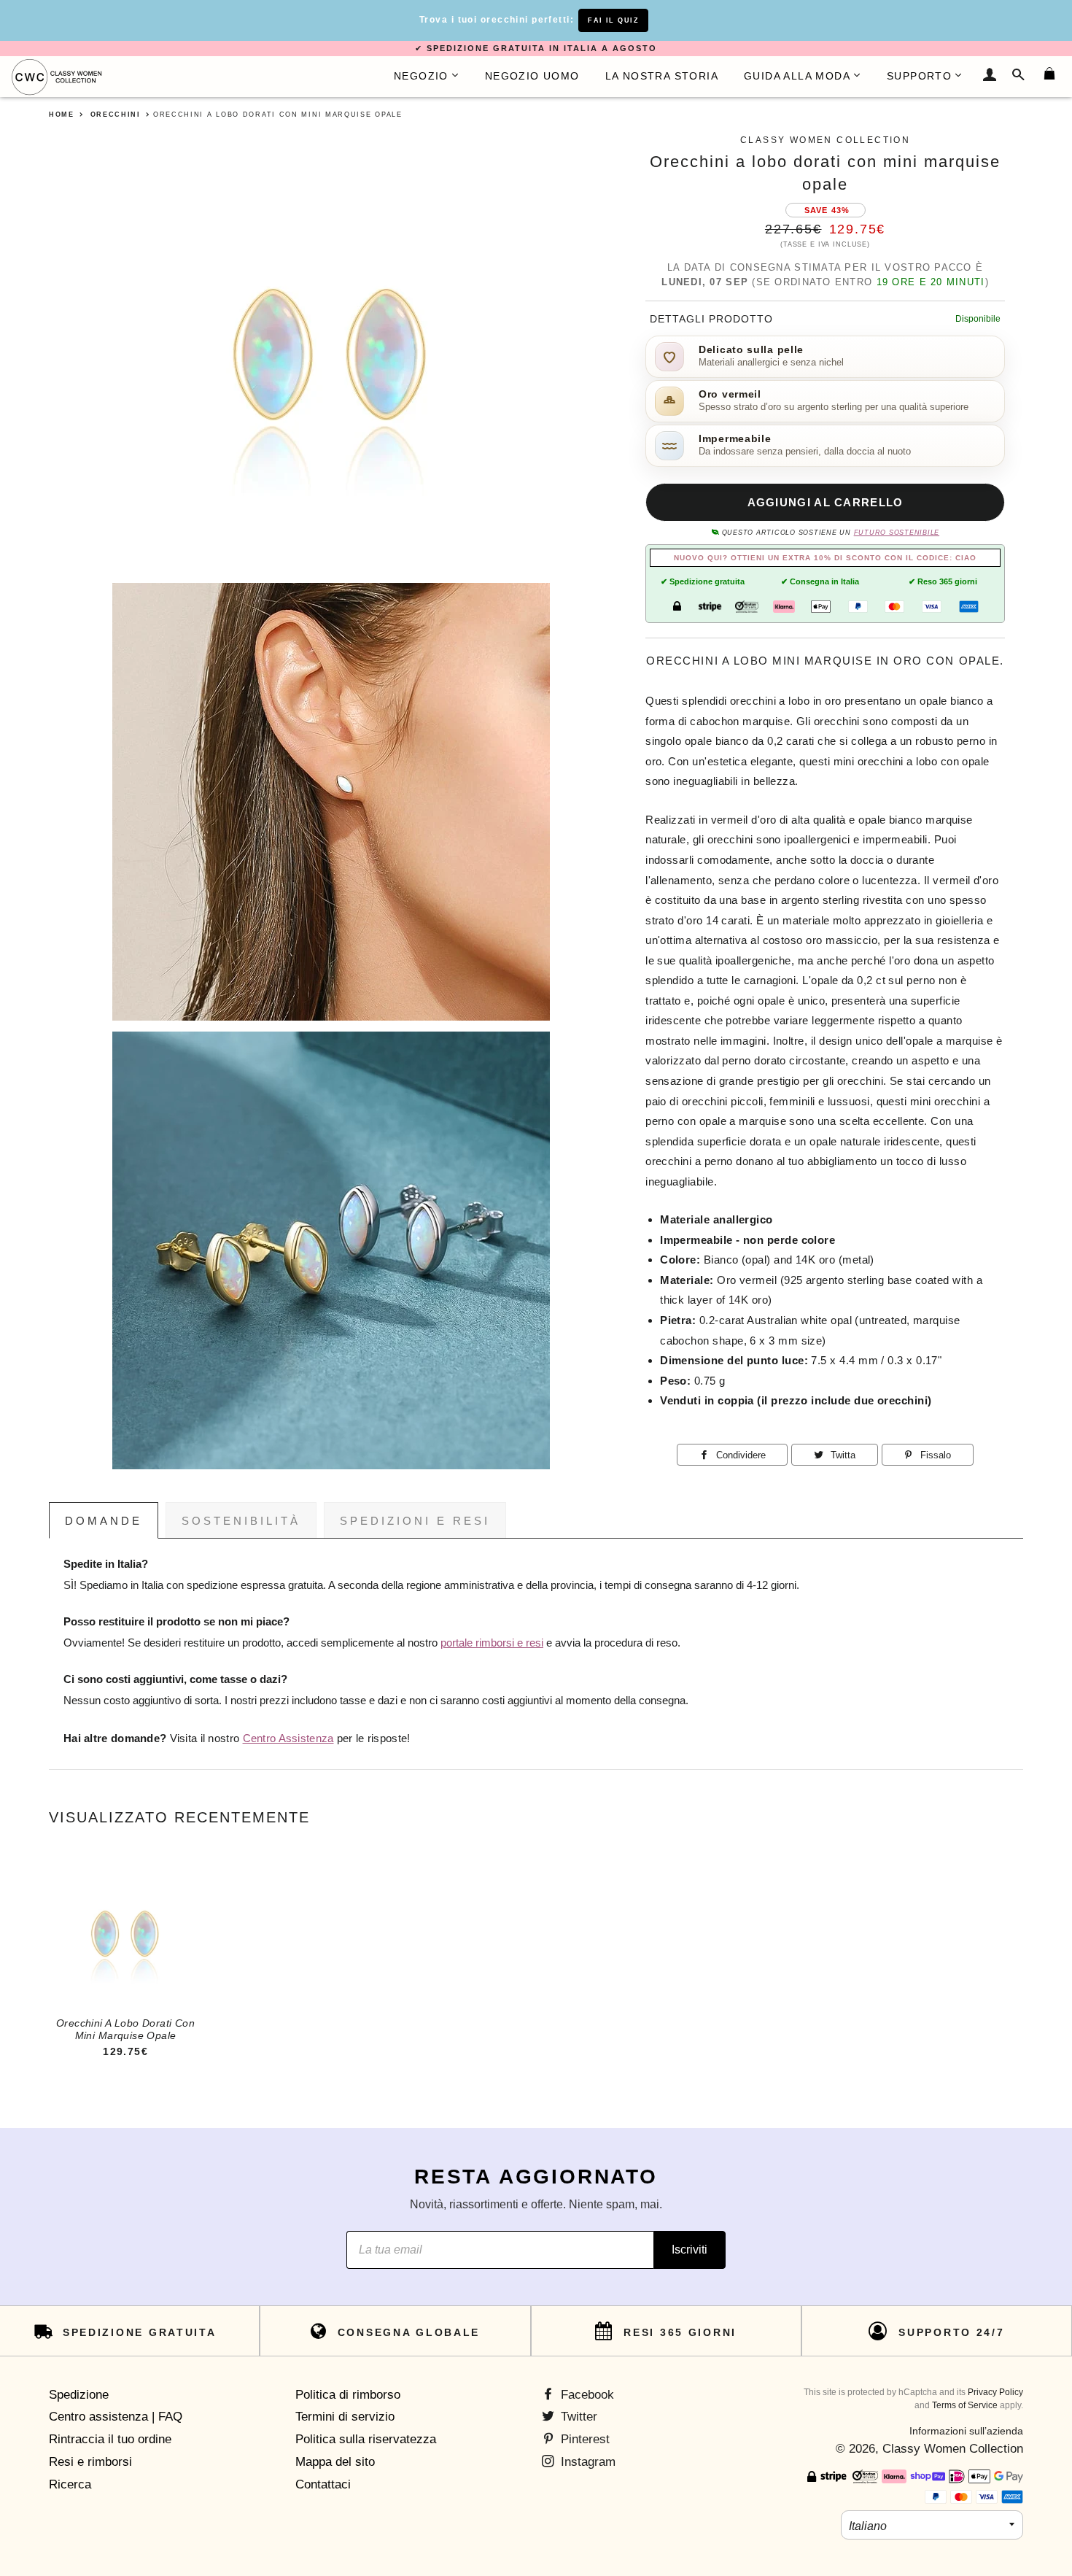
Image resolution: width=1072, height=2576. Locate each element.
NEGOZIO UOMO (532, 76)
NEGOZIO (421, 76)
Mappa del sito (335, 2462)
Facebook (586, 2395)
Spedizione (79, 2395)
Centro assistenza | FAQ (116, 2417)
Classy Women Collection (953, 2449)
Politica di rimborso (348, 2395)
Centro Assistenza (288, 1738)
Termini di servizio (345, 2417)
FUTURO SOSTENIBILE (897, 533)
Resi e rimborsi (90, 2462)
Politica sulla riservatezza (366, 2439)
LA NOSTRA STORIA (662, 76)
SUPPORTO (919, 76)
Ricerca (70, 2484)
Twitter (577, 2417)
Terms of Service (965, 2405)
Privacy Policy (995, 2392)
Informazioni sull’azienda (966, 2431)
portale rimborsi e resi (492, 1643)
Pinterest (583, 2439)
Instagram (586, 2462)
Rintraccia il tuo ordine (110, 2439)
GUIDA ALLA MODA (797, 76)
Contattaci (323, 2484)
